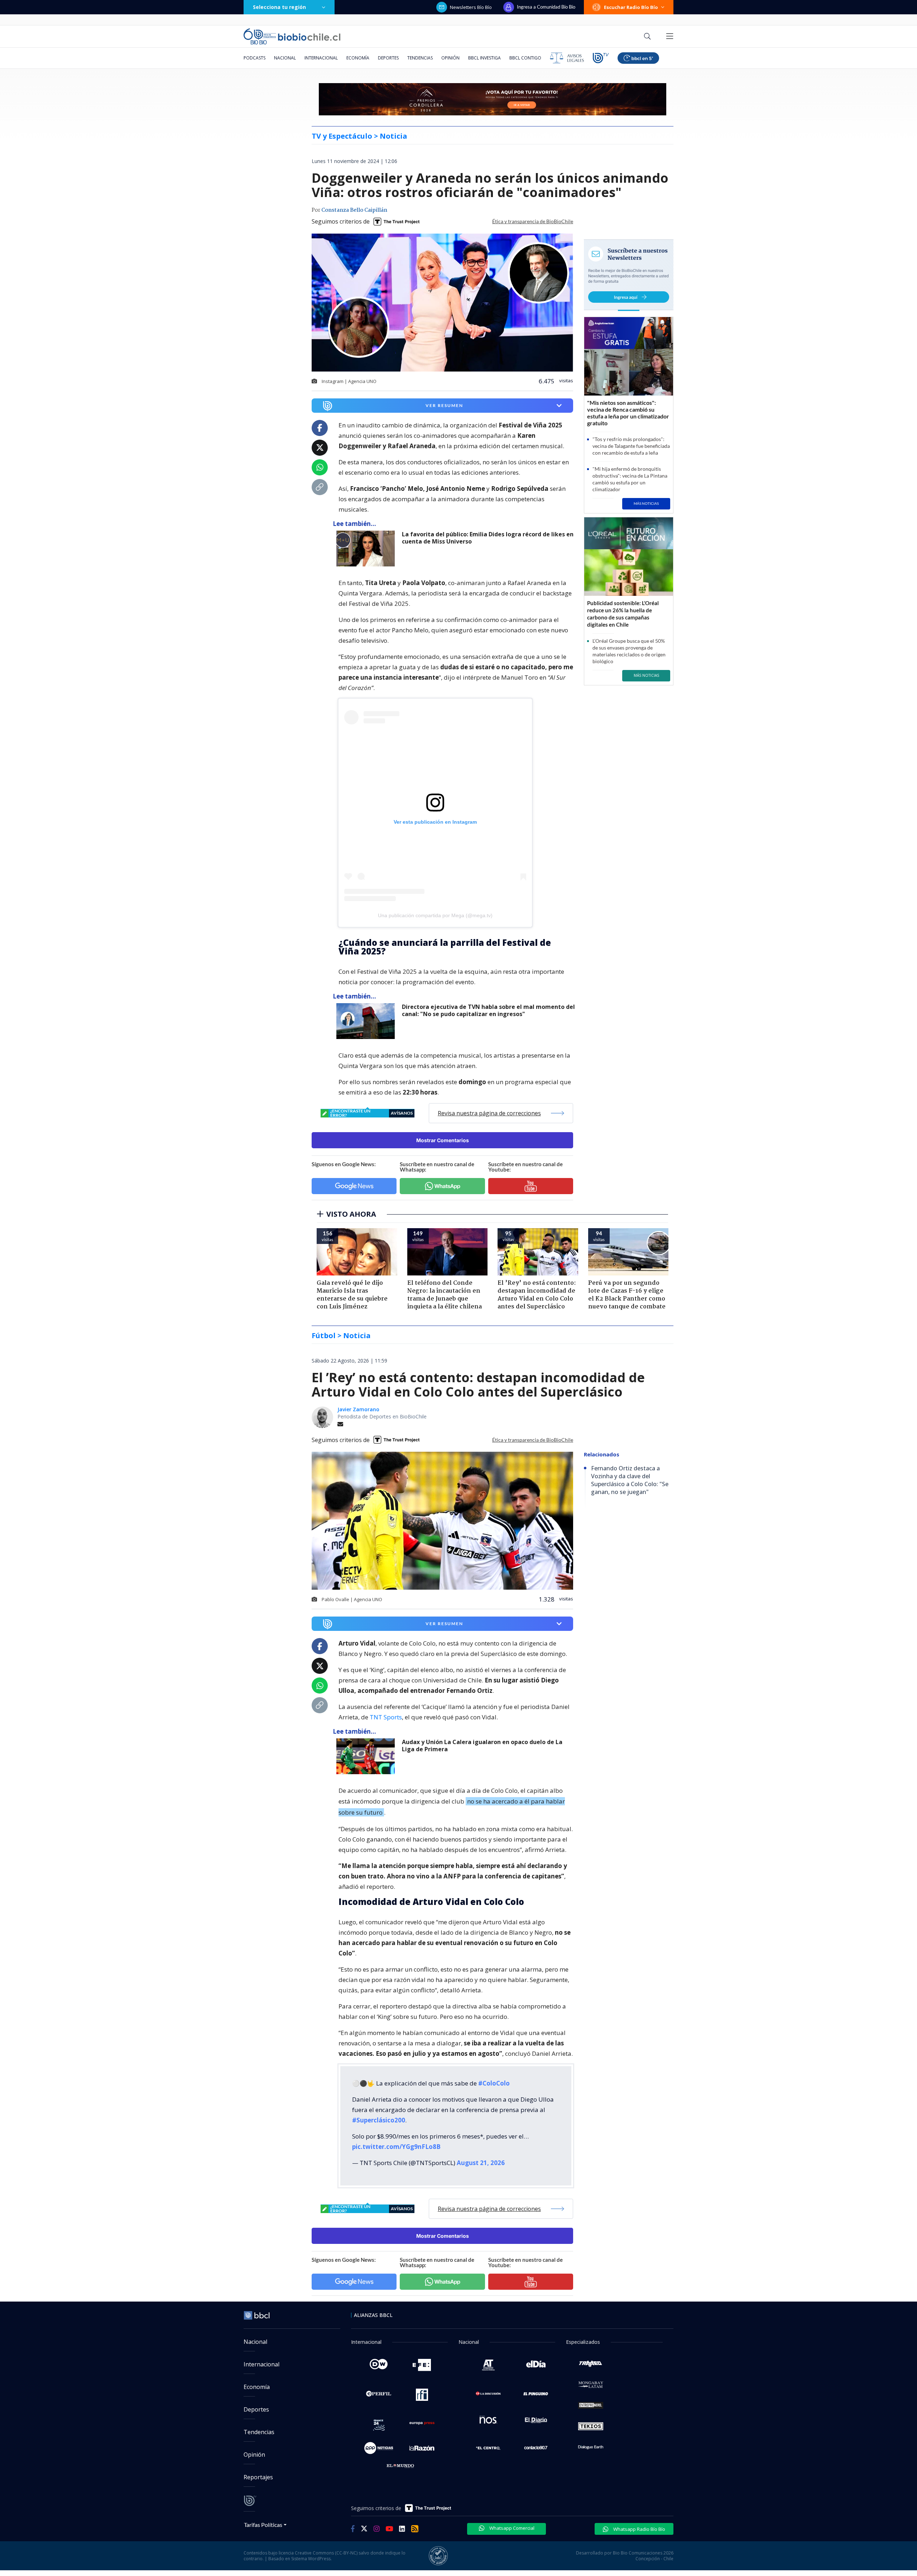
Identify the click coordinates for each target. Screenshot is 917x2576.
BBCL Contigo (525, 58)
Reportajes (258, 2477)
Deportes (388, 58)
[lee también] (367, 549)
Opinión (450, 58)
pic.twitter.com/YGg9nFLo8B (396, 2147)
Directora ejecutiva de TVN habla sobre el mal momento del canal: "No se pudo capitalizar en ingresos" (488, 1011)
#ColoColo (494, 2083)
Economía (358, 58)
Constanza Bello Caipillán (354, 210)
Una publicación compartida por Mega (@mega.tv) (435, 915)
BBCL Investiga (484, 58)
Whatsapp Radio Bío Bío (639, 2529)
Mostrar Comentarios (443, 1140)
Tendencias (420, 58)
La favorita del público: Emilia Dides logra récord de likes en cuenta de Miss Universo (488, 538)
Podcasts (255, 58)
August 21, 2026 (481, 2163)
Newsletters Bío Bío (471, 7)
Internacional (321, 58)
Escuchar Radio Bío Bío (631, 7)
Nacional (285, 58)
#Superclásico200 (379, 2120)
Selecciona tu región (279, 7)
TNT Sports (386, 1717)
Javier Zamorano (358, 1409)
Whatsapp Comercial (511, 2528)
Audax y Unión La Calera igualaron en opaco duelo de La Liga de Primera (482, 1746)
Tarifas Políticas (263, 2525)
